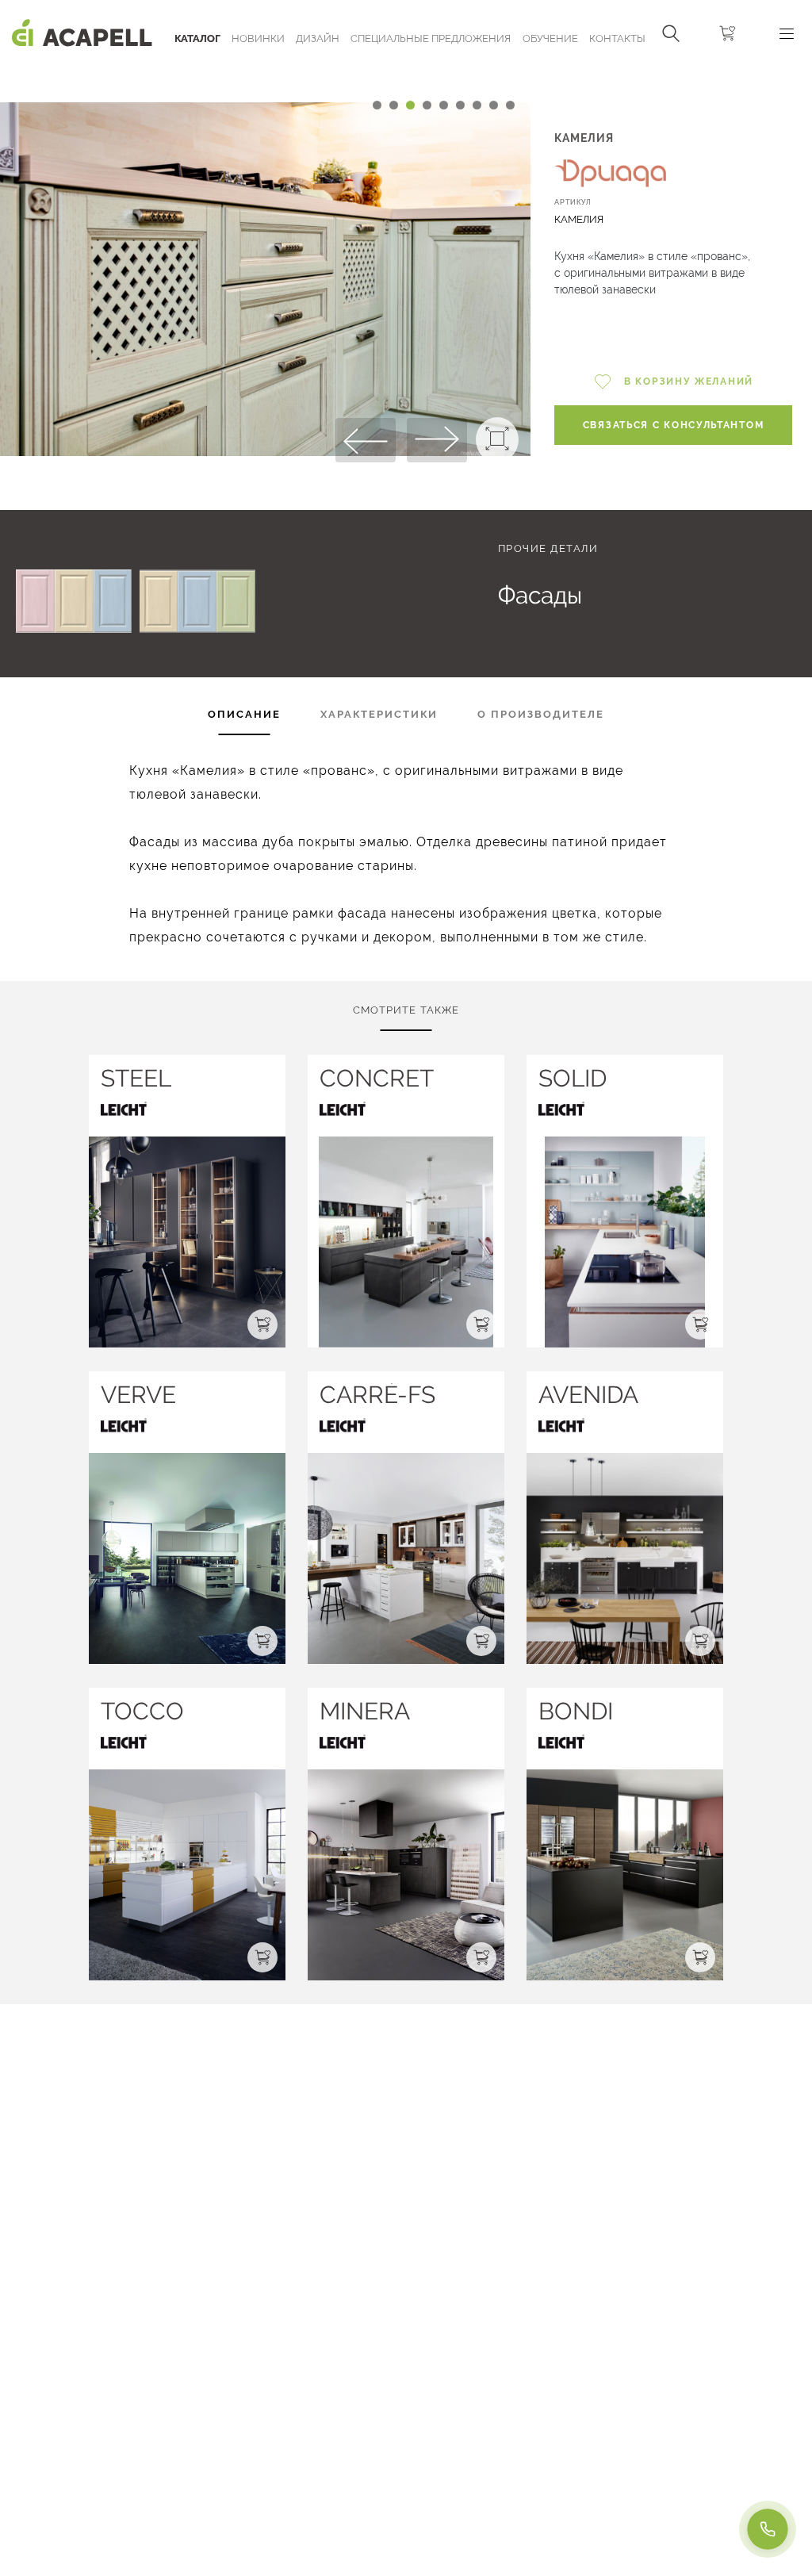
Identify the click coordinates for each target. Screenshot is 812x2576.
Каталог (197, 38)
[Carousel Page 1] (377, 105)
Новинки (258, 38)
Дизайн (318, 38)
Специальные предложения (431, 38)
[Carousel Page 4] (427, 105)
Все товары (118, 548)
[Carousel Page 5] (444, 105)
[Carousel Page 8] (494, 105)
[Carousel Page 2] (394, 105)
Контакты (617, 38)
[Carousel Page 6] (460, 105)
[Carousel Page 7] (477, 105)
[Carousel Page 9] (510, 105)
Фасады (540, 595)
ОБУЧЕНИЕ (550, 38)
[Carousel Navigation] (265, 74)
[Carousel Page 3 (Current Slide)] (410, 105)
